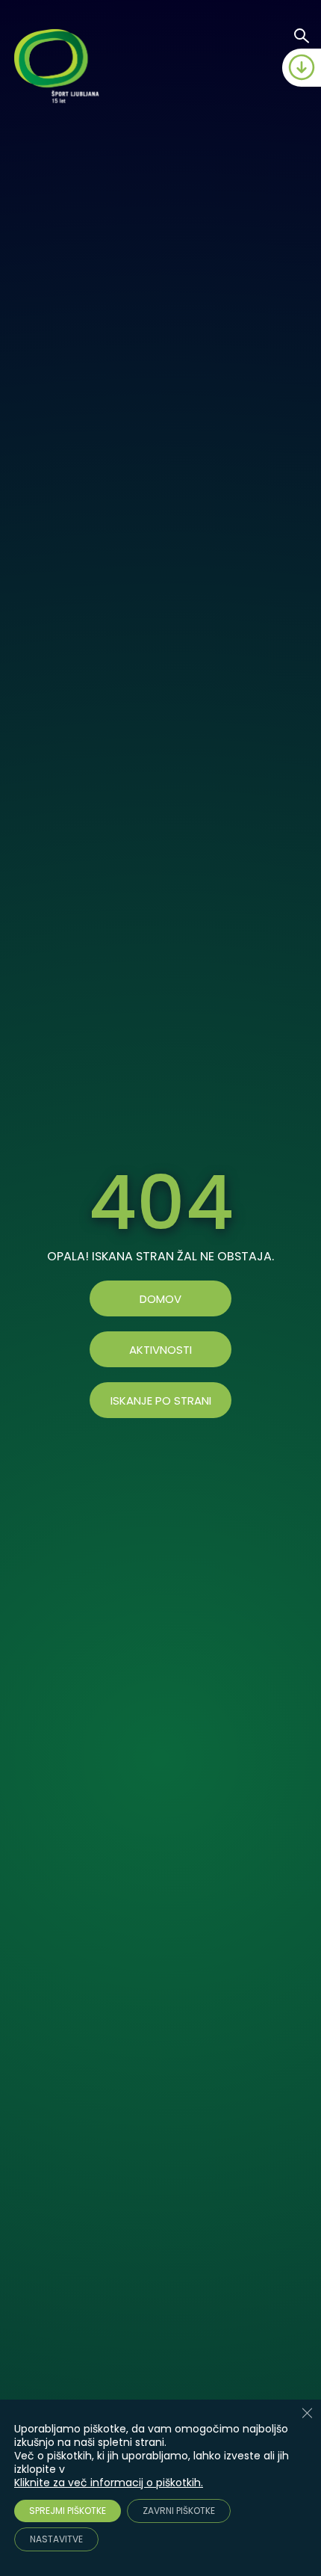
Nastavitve (56, 2539)
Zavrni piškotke (179, 2511)
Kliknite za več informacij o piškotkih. (109, 2483)
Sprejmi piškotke (68, 2511)
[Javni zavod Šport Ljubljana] (59, 68)
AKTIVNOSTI (160, 1350)
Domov (160, 1299)
